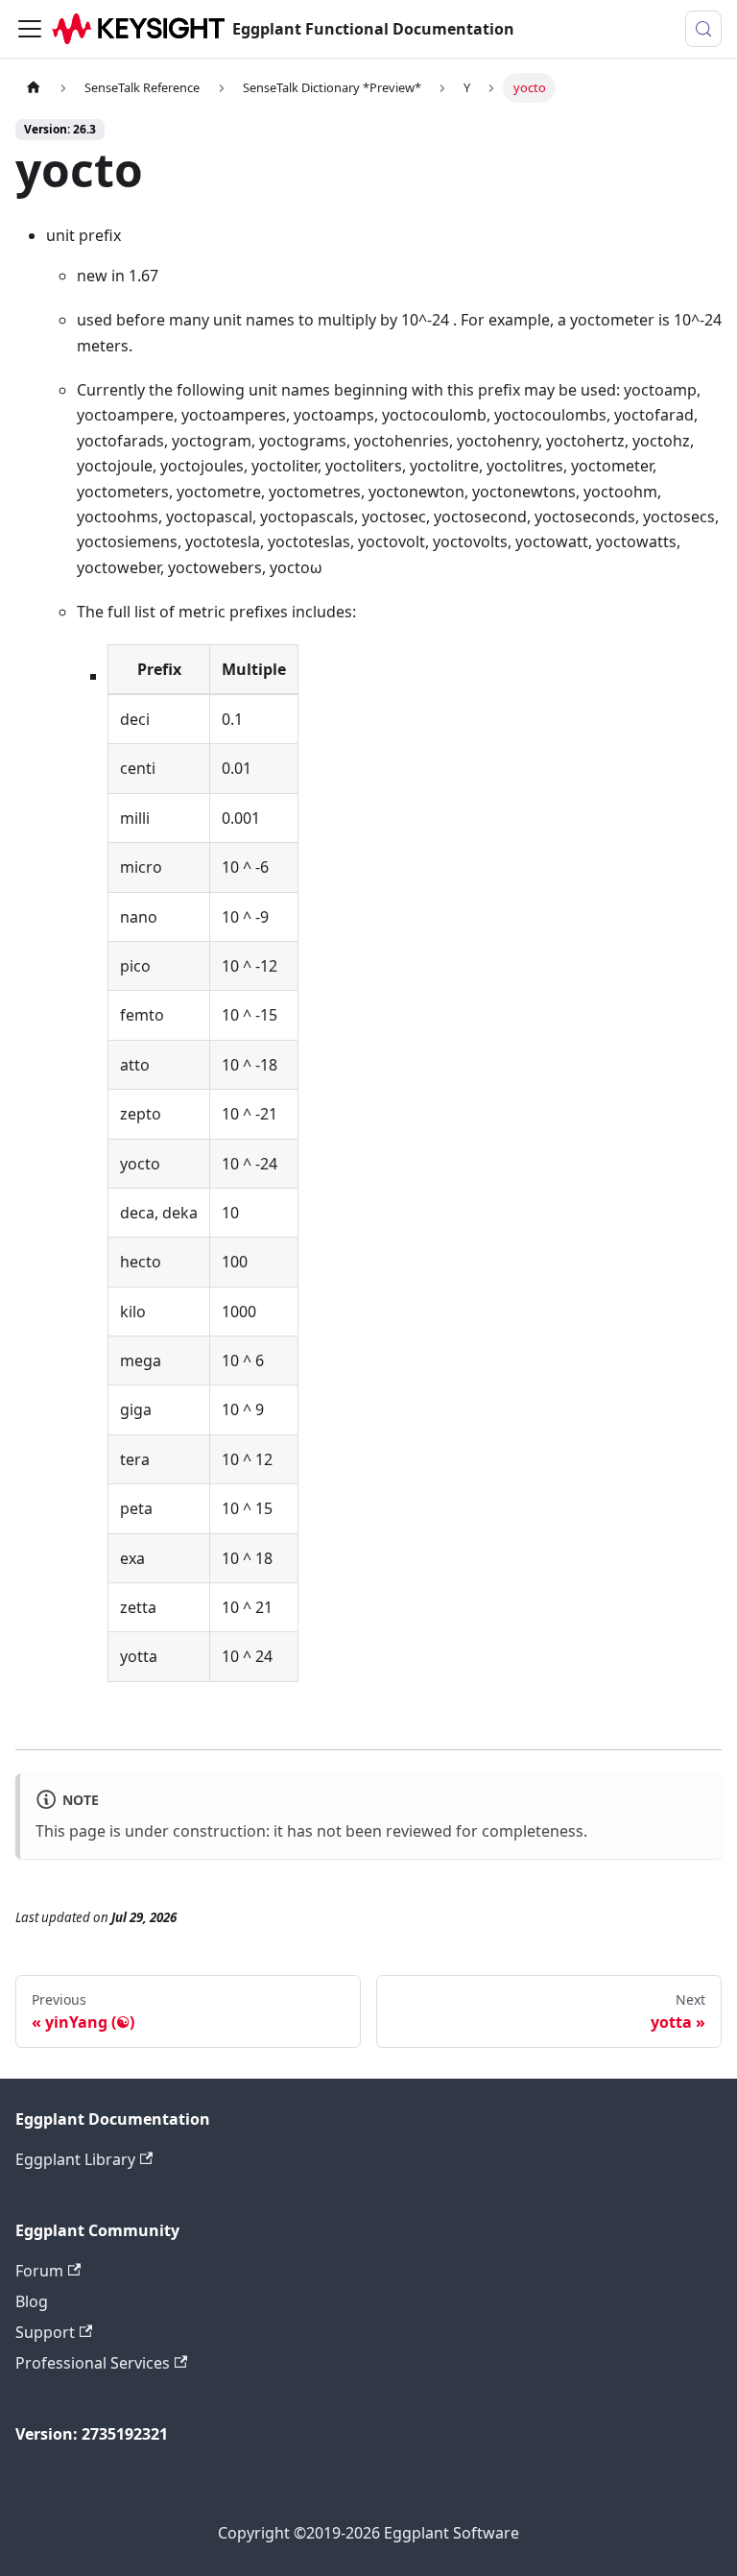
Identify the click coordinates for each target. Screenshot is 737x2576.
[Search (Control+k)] (703, 29)
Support (45, 2332)
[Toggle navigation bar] (30, 29)
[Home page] (34, 88)
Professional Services (93, 2363)
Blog (32, 2301)
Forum (39, 2271)
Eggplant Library (75, 2159)
